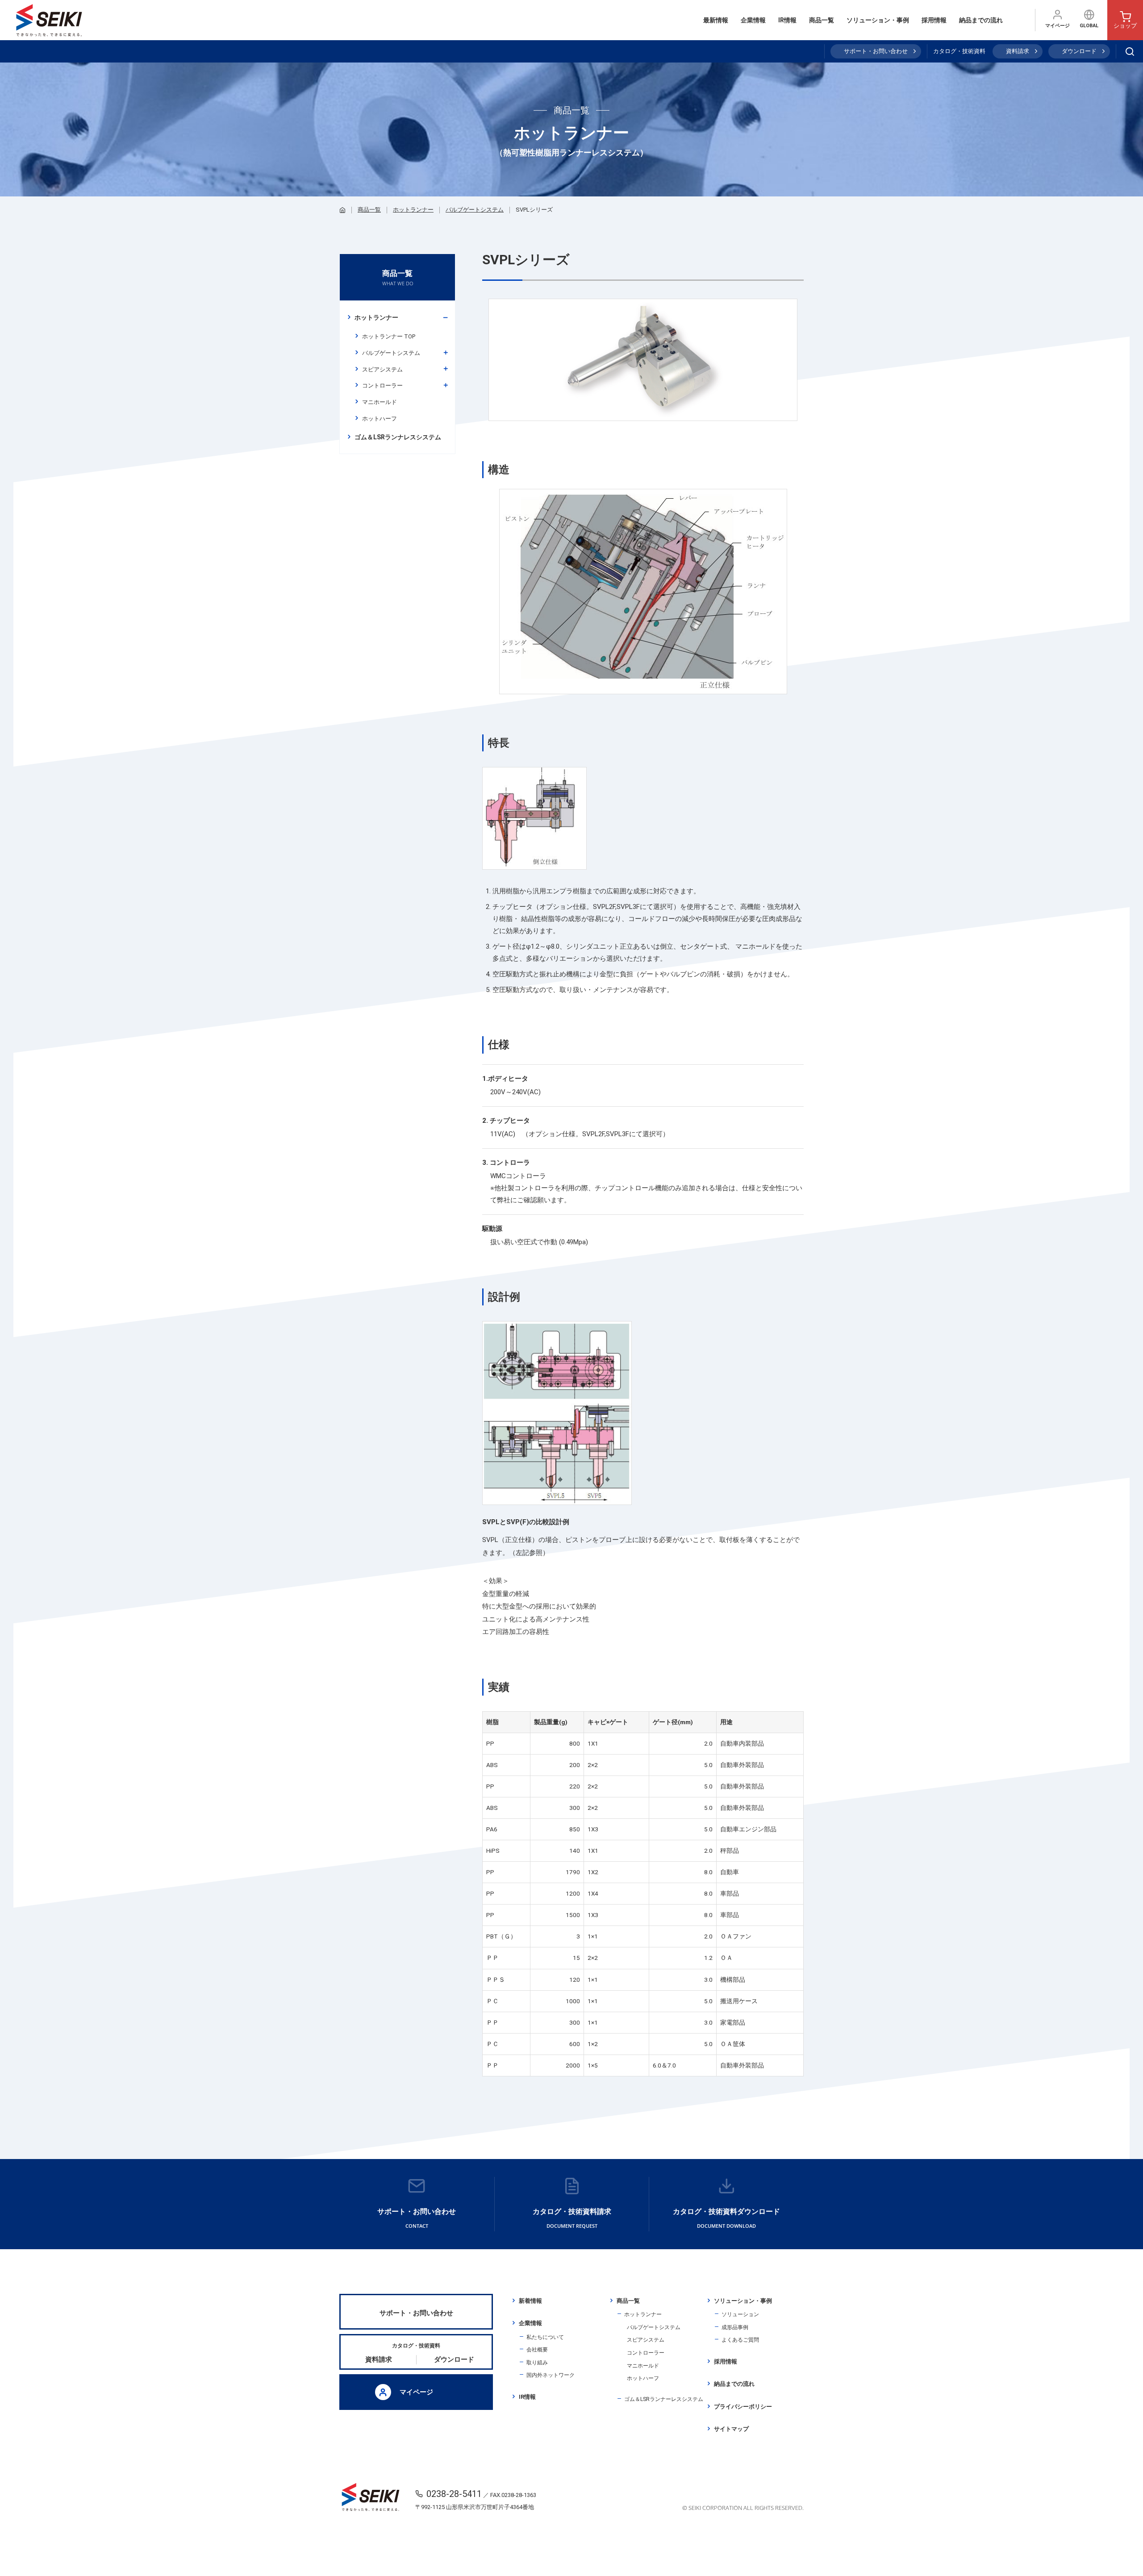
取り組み (537, 2363)
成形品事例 (735, 2327)
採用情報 (934, 20)
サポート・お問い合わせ (876, 51)
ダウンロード (1079, 51)
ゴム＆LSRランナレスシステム (398, 437)
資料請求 (1018, 51)
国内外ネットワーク (551, 2375)
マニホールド (380, 402)
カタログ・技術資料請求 (572, 2218)
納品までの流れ (981, 20)
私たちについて (545, 2337)
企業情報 (753, 20)
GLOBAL (1089, 26)
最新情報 (716, 20)
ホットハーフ (380, 419)
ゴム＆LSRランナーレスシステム (664, 2399)
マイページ (1057, 26)
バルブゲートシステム (475, 210)
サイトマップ (731, 2429)
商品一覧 (822, 20)
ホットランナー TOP (389, 336)
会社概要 (537, 2350)
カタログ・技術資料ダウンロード (726, 2218)
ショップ (1125, 26)
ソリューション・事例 (878, 20)
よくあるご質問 (740, 2340)
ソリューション (740, 2314)
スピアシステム (382, 369)
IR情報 (787, 20)
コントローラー (382, 386)
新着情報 (530, 2301)
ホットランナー (413, 210)
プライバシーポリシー (743, 2407)
